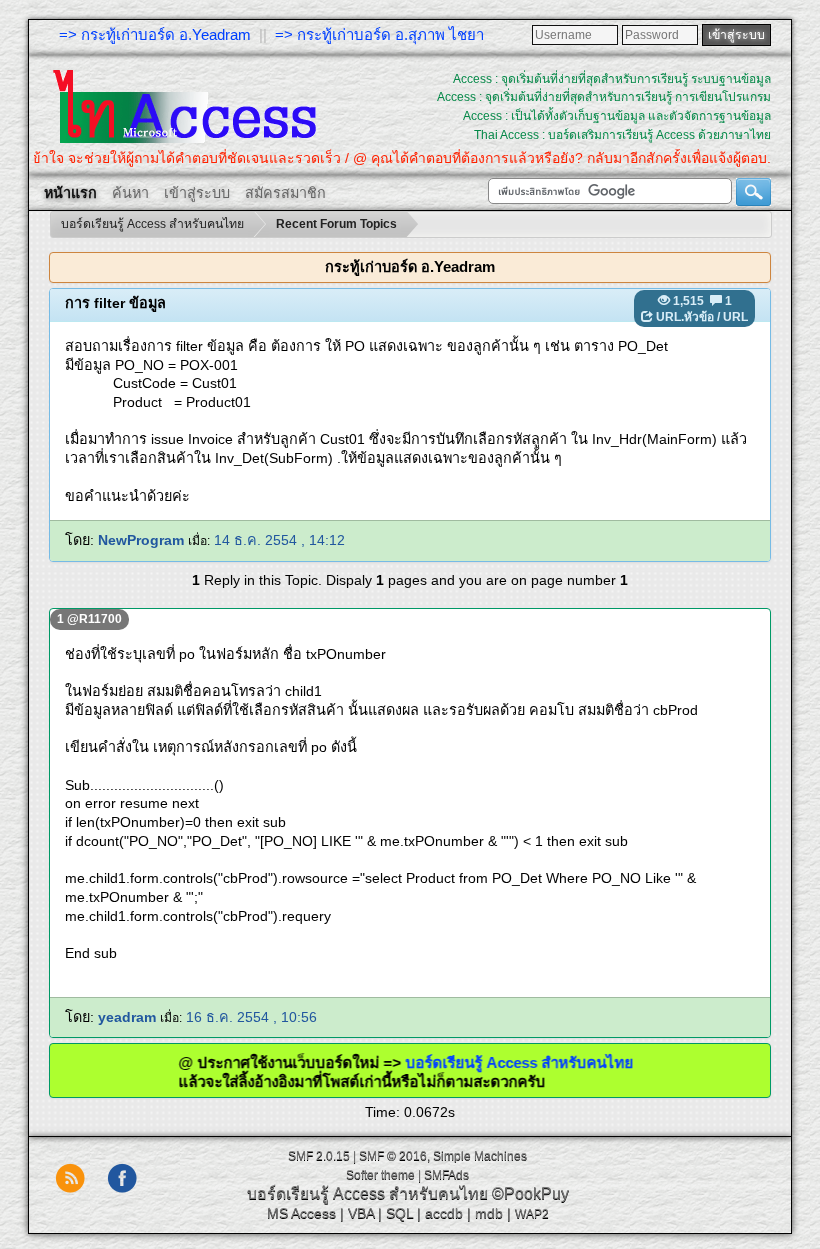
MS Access (301, 1213)
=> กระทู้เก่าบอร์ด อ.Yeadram (155, 34)
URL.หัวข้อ (685, 317)
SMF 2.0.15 (319, 1156)
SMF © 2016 (393, 1156)
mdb (489, 1213)
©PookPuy (530, 1193)
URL (735, 317)
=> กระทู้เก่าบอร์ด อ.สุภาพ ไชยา (379, 34)
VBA (361, 1213)
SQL (399, 1213)
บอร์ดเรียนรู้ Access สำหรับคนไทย (543, 1062)
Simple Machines (480, 1156)
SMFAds (446, 1175)
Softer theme (380, 1175)
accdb (444, 1213)
